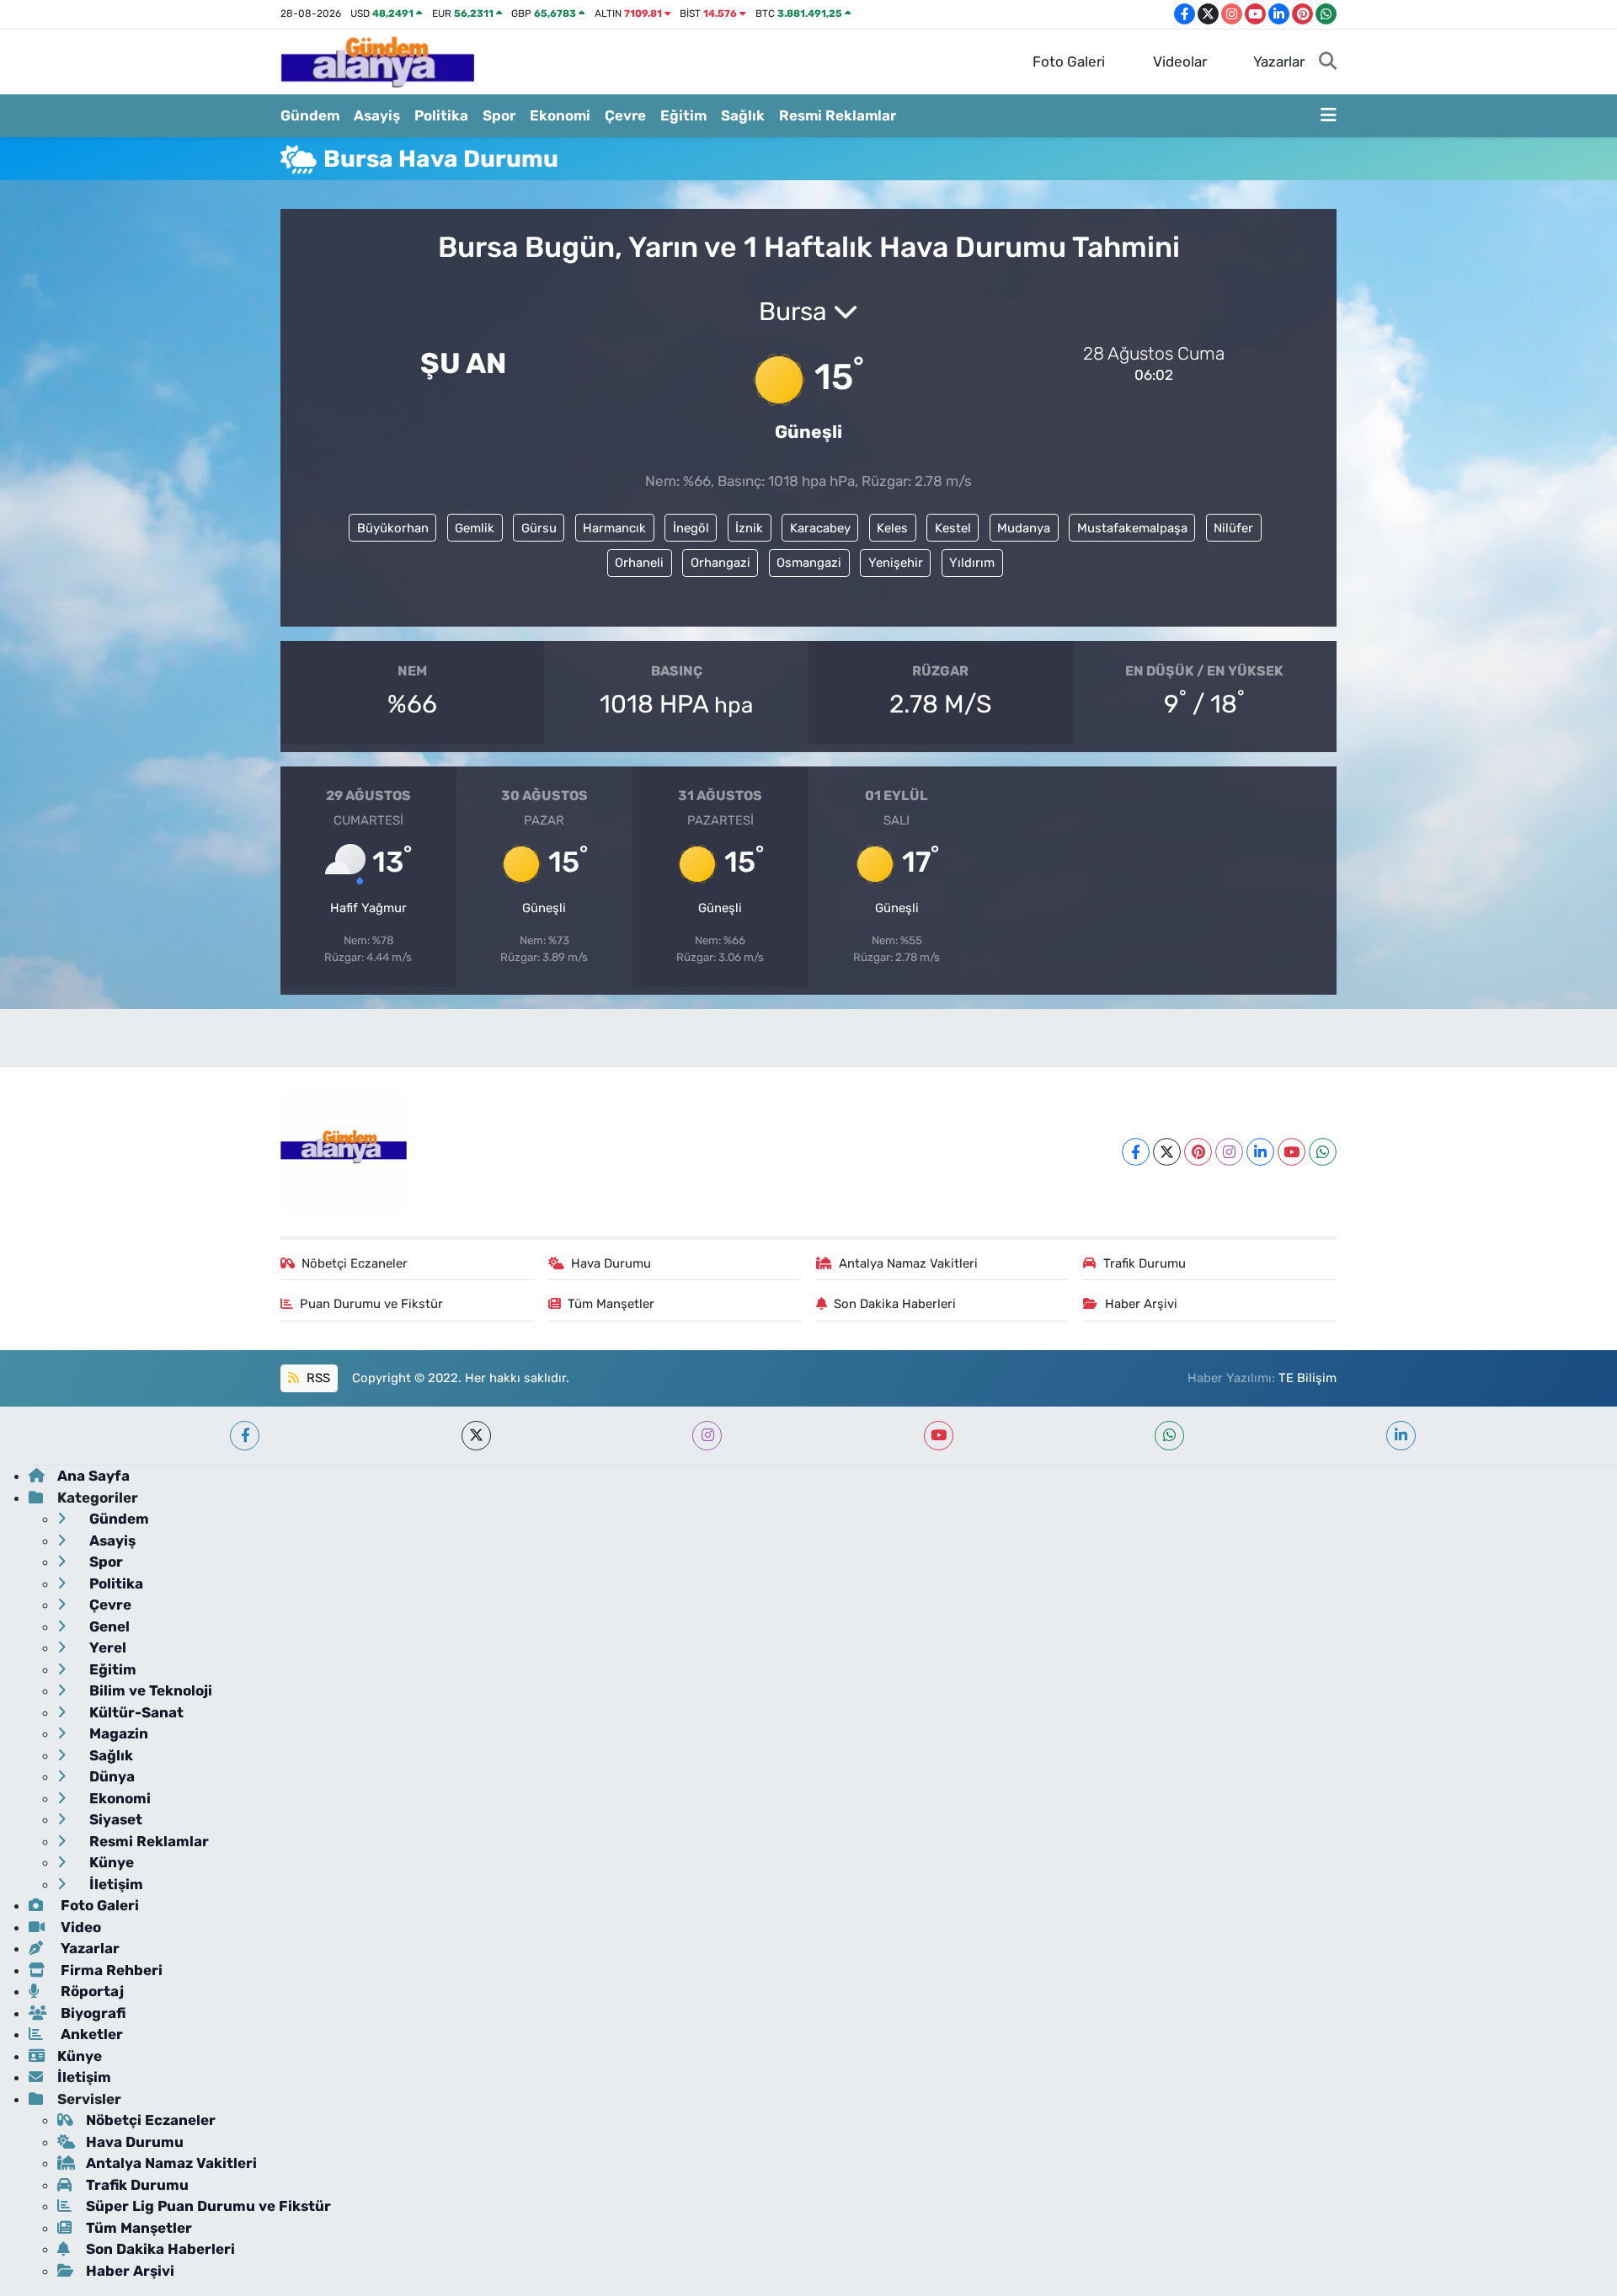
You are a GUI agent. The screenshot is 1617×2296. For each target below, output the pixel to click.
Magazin (117, 1733)
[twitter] (476, 1436)
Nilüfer (1233, 528)
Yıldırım (972, 563)
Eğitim (683, 115)
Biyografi (91, 2013)
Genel (108, 1626)
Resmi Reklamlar (838, 115)
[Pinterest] (1198, 1152)
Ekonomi (560, 115)
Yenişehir (896, 563)
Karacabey (820, 528)
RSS (317, 1378)
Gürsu (539, 528)
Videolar (1180, 61)
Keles (892, 528)
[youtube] (939, 1436)
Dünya (110, 1776)
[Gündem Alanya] (377, 61)
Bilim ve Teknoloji (149, 1690)
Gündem (310, 115)
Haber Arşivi (1141, 1304)
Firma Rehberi (110, 1970)
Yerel (106, 1647)
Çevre (625, 115)
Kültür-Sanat (135, 1712)
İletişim (115, 1884)
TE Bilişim (1307, 1378)
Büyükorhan (393, 528)
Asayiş (377, 115)
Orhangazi (720, 563)
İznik (749, 528)
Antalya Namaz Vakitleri (908, 1263)
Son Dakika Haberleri (895, 1304)
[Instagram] (1229, 1152)
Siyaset (114, 1819)
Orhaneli (639, 563)
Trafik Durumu (1145, 1263)
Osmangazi (809, 563)
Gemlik (475, 528)
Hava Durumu (611, 1263)
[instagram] (707, 1436)
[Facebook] (1136, 1152)
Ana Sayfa (93, 1476)
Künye (110, 1862)
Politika (441, 115)
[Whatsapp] (1323, 1152)
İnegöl (691, 528)
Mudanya (1024, 528)
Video (79, 1927)
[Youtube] (1291, 1152)
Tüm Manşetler (611, 1304)
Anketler (90, 2034)
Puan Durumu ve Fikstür (371, 1304)
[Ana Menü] (1329, 116)
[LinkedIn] (1260, 1152)
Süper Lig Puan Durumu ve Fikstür (208, 2206)
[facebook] (245, 1436)
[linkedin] (1401, 1436)
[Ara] (1328, 62)
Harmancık (614, 528)
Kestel (953, 528)
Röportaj (91, 1991)
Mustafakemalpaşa (1132, 528)
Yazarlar (1279, 61)
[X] (1167, 1152)
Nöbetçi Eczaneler (355, 1263)
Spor (499, 115)
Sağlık (743, 115)
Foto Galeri (1069, 61)
